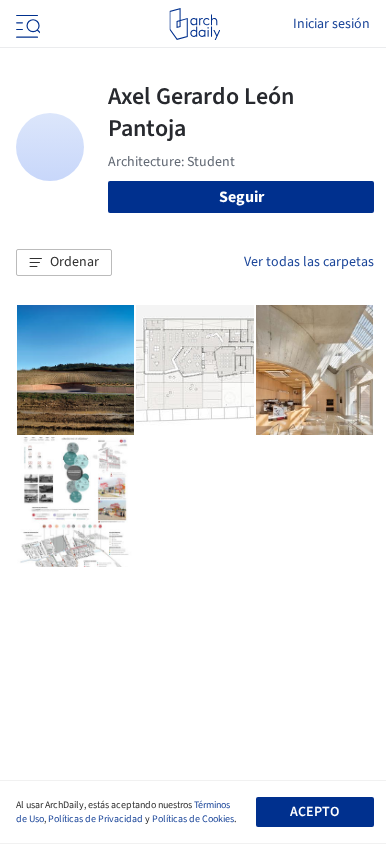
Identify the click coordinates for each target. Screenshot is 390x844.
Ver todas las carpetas (309, 262)
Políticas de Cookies (193, 819)
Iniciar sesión (331, 24)
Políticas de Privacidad (95, 819)
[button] (64, 263)
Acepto (314, 812)
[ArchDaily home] (194, 24)
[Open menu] (26, 24)
